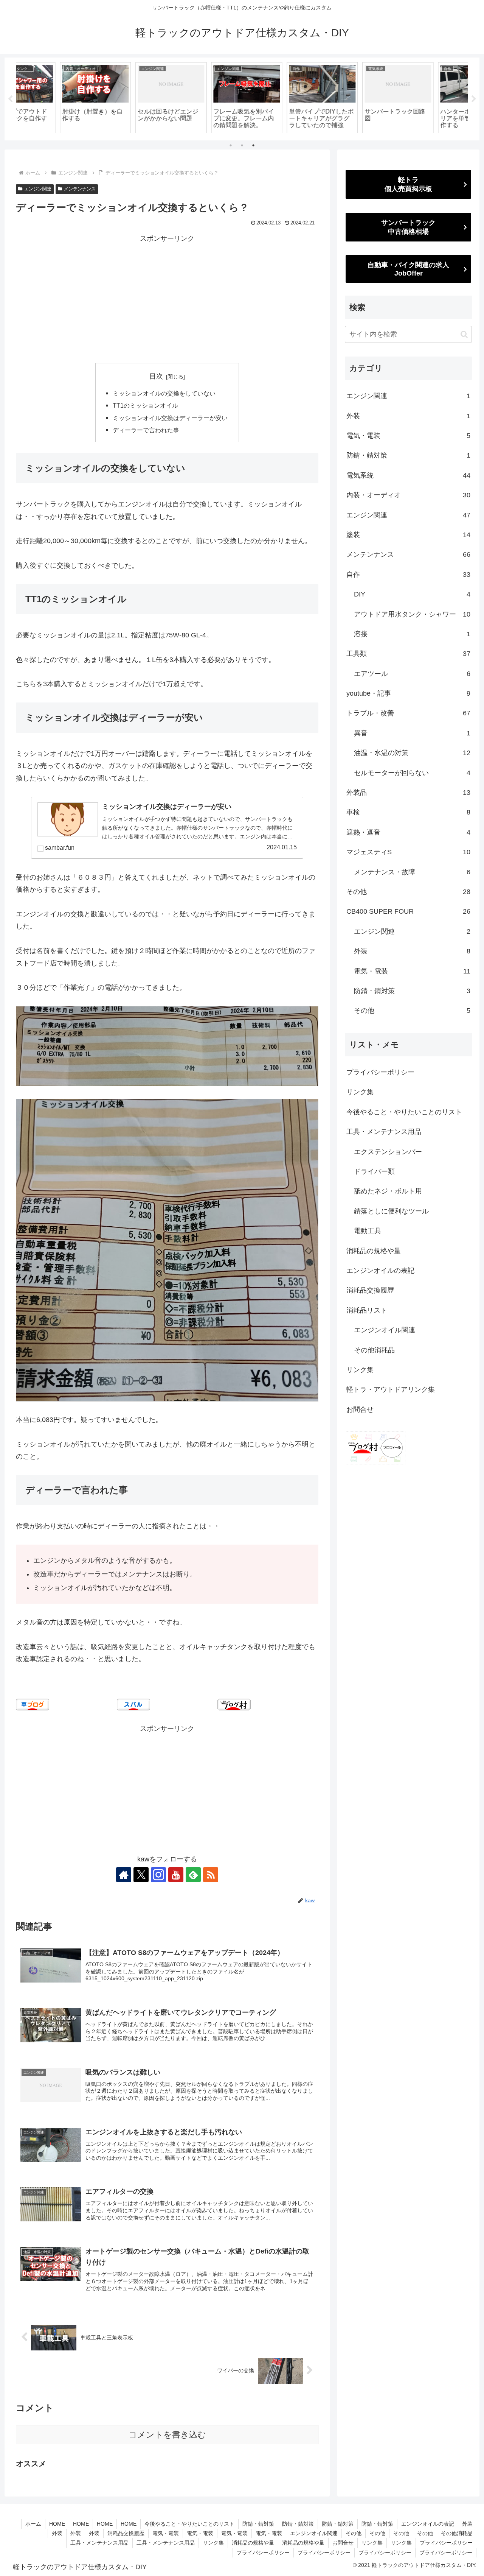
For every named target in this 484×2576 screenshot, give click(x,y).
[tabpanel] (53, 98)
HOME (57, 2524)
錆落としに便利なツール (391, 1211)
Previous (10, 99)
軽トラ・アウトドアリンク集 (391, 1389)
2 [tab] (242, 145)
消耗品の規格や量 (374, 1251)
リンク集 (360, 1092)
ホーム (33, 2524)
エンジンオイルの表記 (380, 1271)
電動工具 (368, 1231)
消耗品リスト (367, 1310)
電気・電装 (166, 2533)
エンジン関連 (38, 189)
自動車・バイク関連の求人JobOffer (408, 269)
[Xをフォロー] (141, 1875)
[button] (464, 334)
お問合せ (360, 1409)
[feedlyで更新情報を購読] (193, 1875)
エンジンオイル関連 (385, 1330)
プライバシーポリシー (380, 1072)
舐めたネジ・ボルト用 (388, 1191)
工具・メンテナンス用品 (384, 1132)
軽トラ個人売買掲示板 (408, 184)
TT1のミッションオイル (145, 405)
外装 (467, 2524)
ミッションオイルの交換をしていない (164, 393)
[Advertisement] (167, 297)
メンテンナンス (80, 189)
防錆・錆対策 (258, 2524)
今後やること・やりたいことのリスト (404, 1112)
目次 (156, 376)
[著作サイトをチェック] (124, 1875)
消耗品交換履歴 (370, 1290)
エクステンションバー (388, 1152)
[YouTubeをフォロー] (176, 1875)
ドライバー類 (374, 1171)
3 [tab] (253, 145)
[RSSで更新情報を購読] (211, 1875)
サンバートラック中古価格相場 (408, 227)
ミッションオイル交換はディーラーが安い (170, 418)
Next (474, 99)
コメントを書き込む (167, 2435)
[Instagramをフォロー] (158, 1875)
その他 (354, 2533)
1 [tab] (231, 145)
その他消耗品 (374, 1350)
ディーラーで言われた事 (146, 430)
